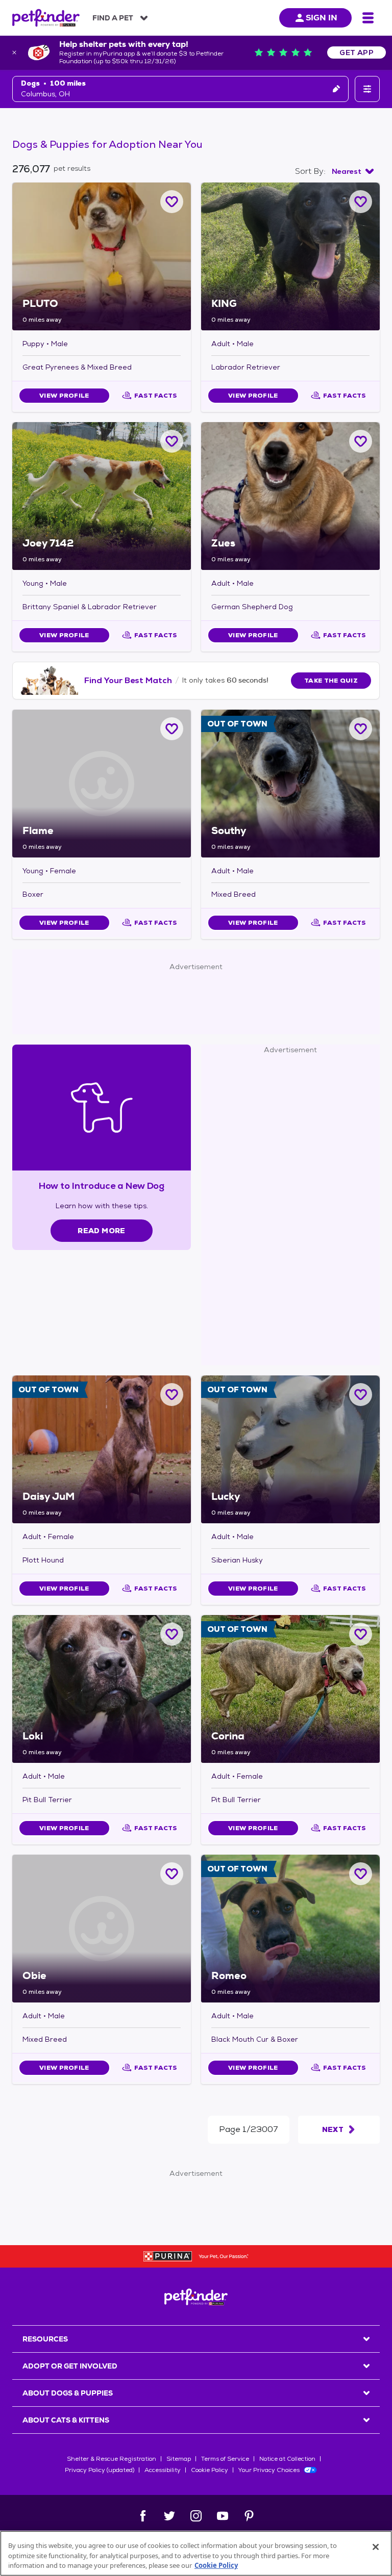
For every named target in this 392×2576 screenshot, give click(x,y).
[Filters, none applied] (367, 89)
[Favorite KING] (361, 202)
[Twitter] (169, 2516)
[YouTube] (223, 2516)
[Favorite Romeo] (361, 1874)
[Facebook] (143, 2516)
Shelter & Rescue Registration (112, 2459)
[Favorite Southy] (361, 729)
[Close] (376, 2547)
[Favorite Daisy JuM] (172, 1395)
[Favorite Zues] (361, 441)
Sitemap (179, 2459)
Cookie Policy (210, 2470)
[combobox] (353, 171)
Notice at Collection (287, 2459)
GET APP (357, 53)
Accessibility (163, 2470)
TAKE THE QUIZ (331, 681)
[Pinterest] (249, 2516)
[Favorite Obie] (172, 1874)
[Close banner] (14, 53)
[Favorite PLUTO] (172, 202)
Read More (101, 1231)
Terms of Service (225, 2459)
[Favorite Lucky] (361, 1395)
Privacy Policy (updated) (100, 2470)
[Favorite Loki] (172, 1634)
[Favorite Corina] (361, 1634)
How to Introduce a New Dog (102, 1186)
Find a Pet (113, 18)
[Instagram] (196, 2516)
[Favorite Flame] (172, 729)
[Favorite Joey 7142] (172, 441)
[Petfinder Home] (46, 18)
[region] (196, 2553)
